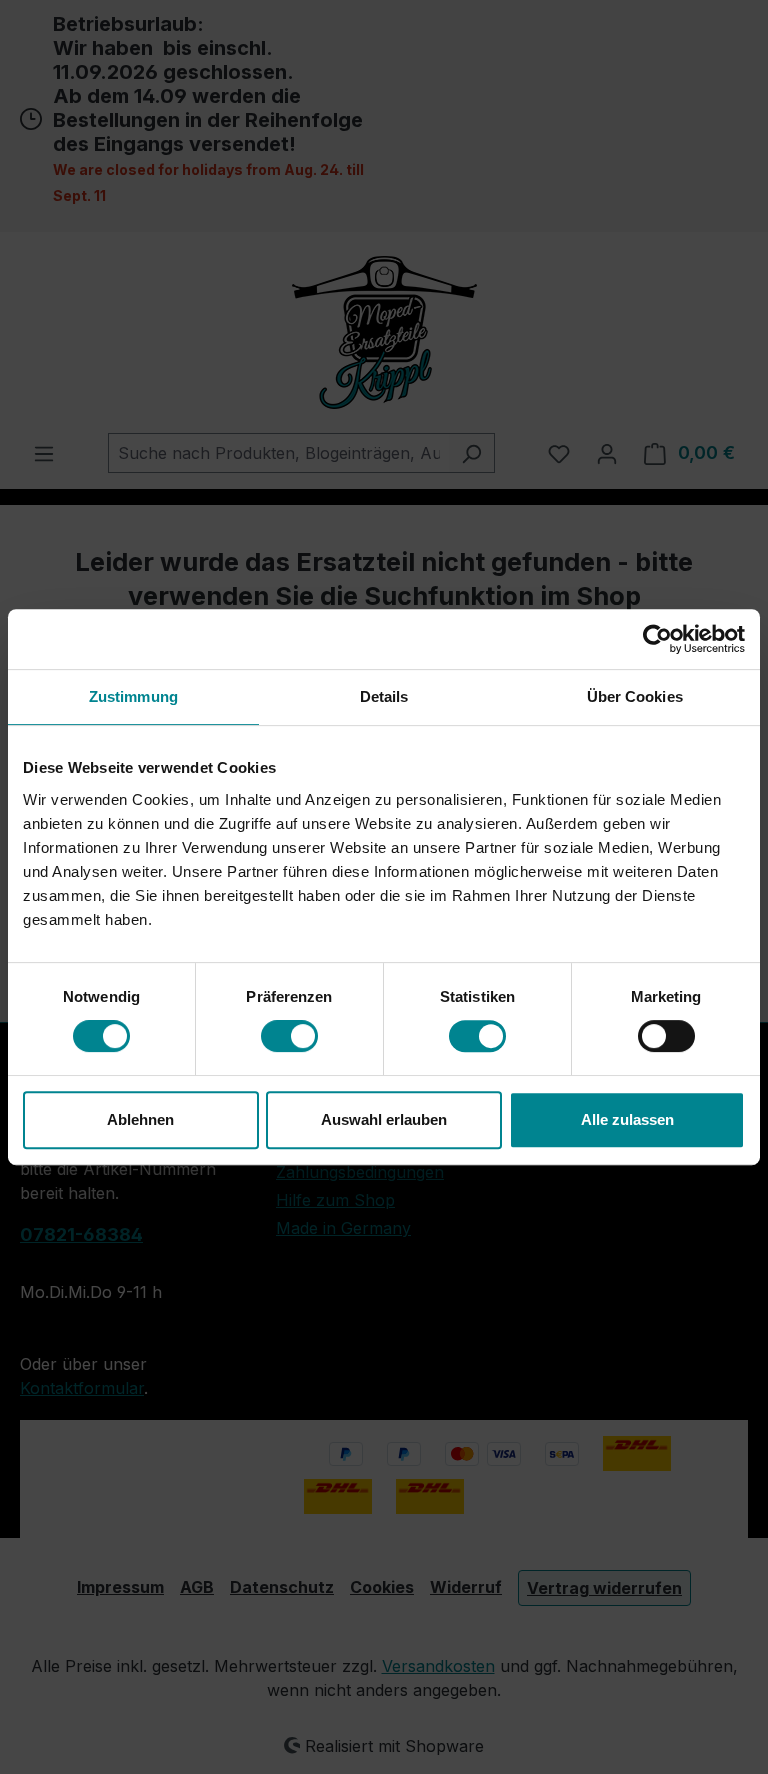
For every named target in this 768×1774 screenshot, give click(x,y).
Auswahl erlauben (384, 1119)
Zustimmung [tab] (133, 696)
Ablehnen (140, 1119)
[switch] (289, 1036)
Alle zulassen (627, 1119)
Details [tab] (384, 696)
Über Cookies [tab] (635, 696)
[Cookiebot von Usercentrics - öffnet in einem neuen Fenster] (657, 639)
